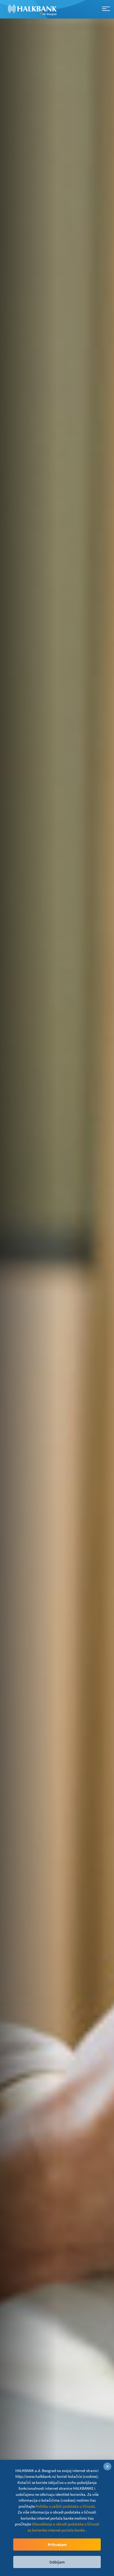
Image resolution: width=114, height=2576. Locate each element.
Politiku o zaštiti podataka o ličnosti (65, 2506)
